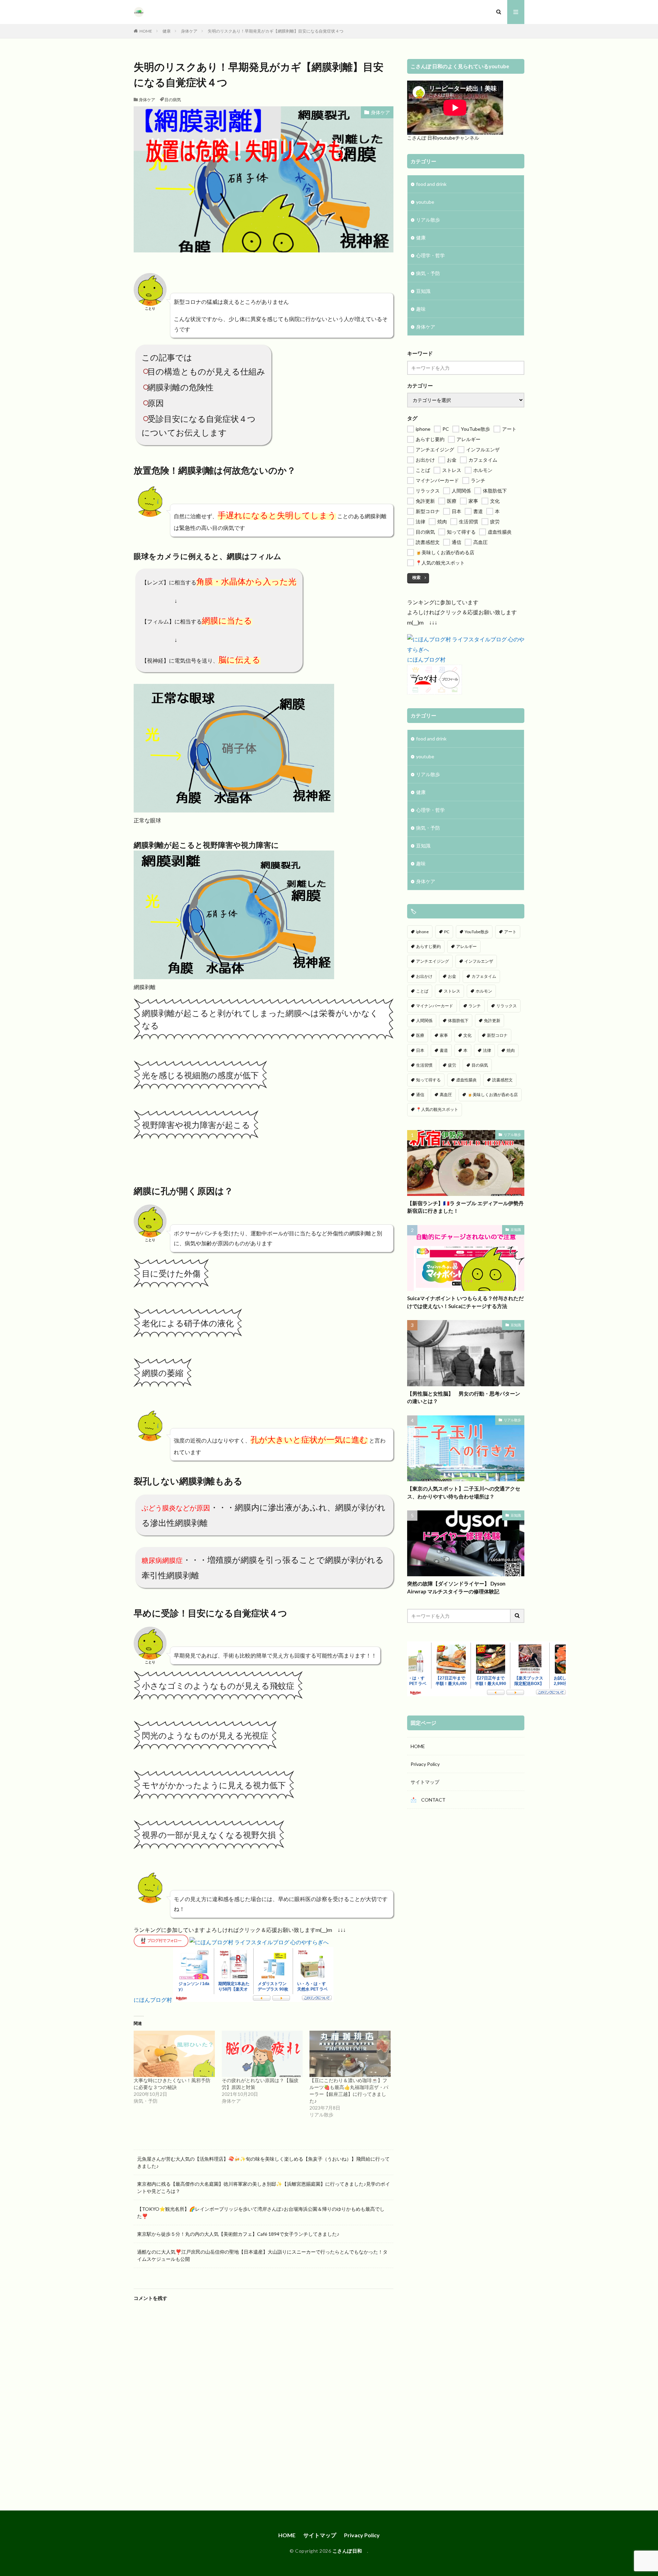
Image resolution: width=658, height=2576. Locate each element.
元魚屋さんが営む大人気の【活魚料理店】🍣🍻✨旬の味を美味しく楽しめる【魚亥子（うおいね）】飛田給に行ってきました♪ (263, 2162)
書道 (444, 1050)
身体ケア (189, 31)
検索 (416, 577)
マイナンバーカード (435, 1006)
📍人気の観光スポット (437, 1109)
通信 (420, 1095)
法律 (487, 1050)
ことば (422, 991)
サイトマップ (425, 1782)
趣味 (421, 309)
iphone (422, 932)
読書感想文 (502, 1080)
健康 (167, 31)
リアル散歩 (428, 220)
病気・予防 (428, 273)
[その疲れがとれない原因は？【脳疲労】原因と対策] (262, 2054)
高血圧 (446, 1095)
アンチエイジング (432, 961)
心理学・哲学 (430, 255)
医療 (420, 1035)
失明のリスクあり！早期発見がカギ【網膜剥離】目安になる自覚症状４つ (276, 31)
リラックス (507, 1006)
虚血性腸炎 (466, 1080)
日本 (420, 1050)
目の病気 (173, 100)
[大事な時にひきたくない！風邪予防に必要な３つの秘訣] (174, 2054)
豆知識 (423, 291)
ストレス (452, 991)
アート (510, 932)
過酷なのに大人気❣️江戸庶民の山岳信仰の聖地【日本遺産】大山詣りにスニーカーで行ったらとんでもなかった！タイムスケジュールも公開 (262, 2255)
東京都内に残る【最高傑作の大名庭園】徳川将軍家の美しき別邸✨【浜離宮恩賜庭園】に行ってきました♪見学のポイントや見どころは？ (264, 2187)
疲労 (452, 1065)
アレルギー (466, 946)
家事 (444, 1035)
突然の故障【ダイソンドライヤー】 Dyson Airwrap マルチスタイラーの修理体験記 (456, 1587)
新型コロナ (497, 1035)
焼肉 (511, 1050)
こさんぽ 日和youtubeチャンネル (443, 138)
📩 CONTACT (428, 1800)
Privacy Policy (425, 1764)
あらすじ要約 (428, 946)
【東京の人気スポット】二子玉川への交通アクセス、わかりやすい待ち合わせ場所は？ (464, 1492)
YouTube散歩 (477, 932)
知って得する (428, 1080)
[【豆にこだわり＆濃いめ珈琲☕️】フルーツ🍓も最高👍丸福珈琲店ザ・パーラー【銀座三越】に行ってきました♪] (350, 2054)
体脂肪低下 (458, 1020)
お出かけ (424, 976)
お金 (452, 976)
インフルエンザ (479, 961)
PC (447, 932)
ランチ (475, 1006)
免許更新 (492, 1020)
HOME (146, 31)
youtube (425, 202)
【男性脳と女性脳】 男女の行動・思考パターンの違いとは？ (464, 1397)
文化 (467, 1035)
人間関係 (424, 1020)
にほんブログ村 (153, 2000)
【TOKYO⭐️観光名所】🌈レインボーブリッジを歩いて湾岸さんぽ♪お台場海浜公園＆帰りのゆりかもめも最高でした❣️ (261, 2212)
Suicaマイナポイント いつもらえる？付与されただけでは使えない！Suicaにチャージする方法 (465, 1302)
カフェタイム (484, 976)
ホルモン (484, 991)
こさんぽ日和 (350, 2551)
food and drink (431, 184)
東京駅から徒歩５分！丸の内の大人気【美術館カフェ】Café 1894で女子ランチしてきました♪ (238, 2234)
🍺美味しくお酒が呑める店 (493, 1095)
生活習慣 (424, 1065)
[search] (517, 1616)
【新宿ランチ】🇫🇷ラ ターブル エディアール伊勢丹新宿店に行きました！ (465, 1207)
